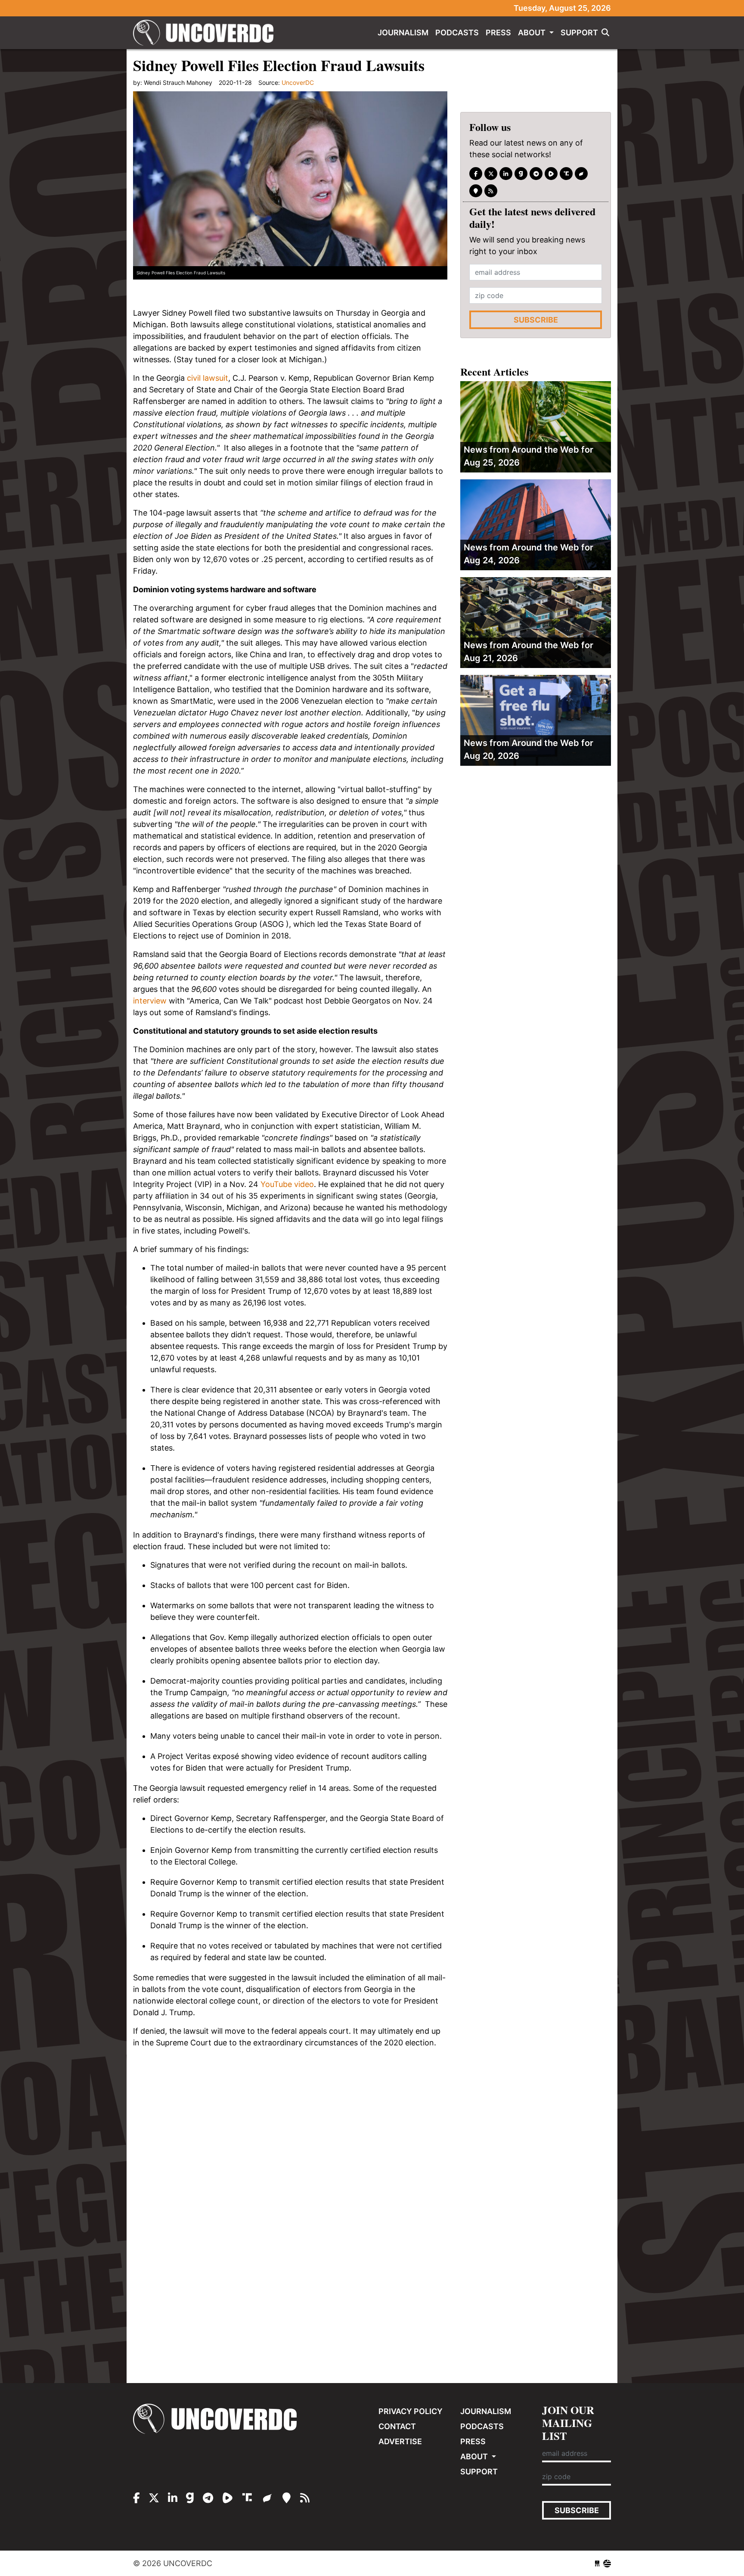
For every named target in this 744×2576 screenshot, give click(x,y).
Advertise (400, 2441)
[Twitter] (491, 174)
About (533, 33)
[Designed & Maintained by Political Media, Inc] (597, 2563)
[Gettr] (581, 174)
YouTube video (287, 1184)
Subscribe (536, 320)
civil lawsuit (208, 378)
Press (498, 33)
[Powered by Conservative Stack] (607, 2563)
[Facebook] (476, 174)
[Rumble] (551, 174)
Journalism (403, 33)
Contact (397, 2426)
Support (579, 33)
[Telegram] (536, 174)
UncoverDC (206, 33)
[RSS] (491, 191)
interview (150, 1001)
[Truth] (566, 174)
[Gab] (521, 174)
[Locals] (476, 191)
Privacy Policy (411, 2411)
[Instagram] (506, 174)
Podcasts (457, 33)
